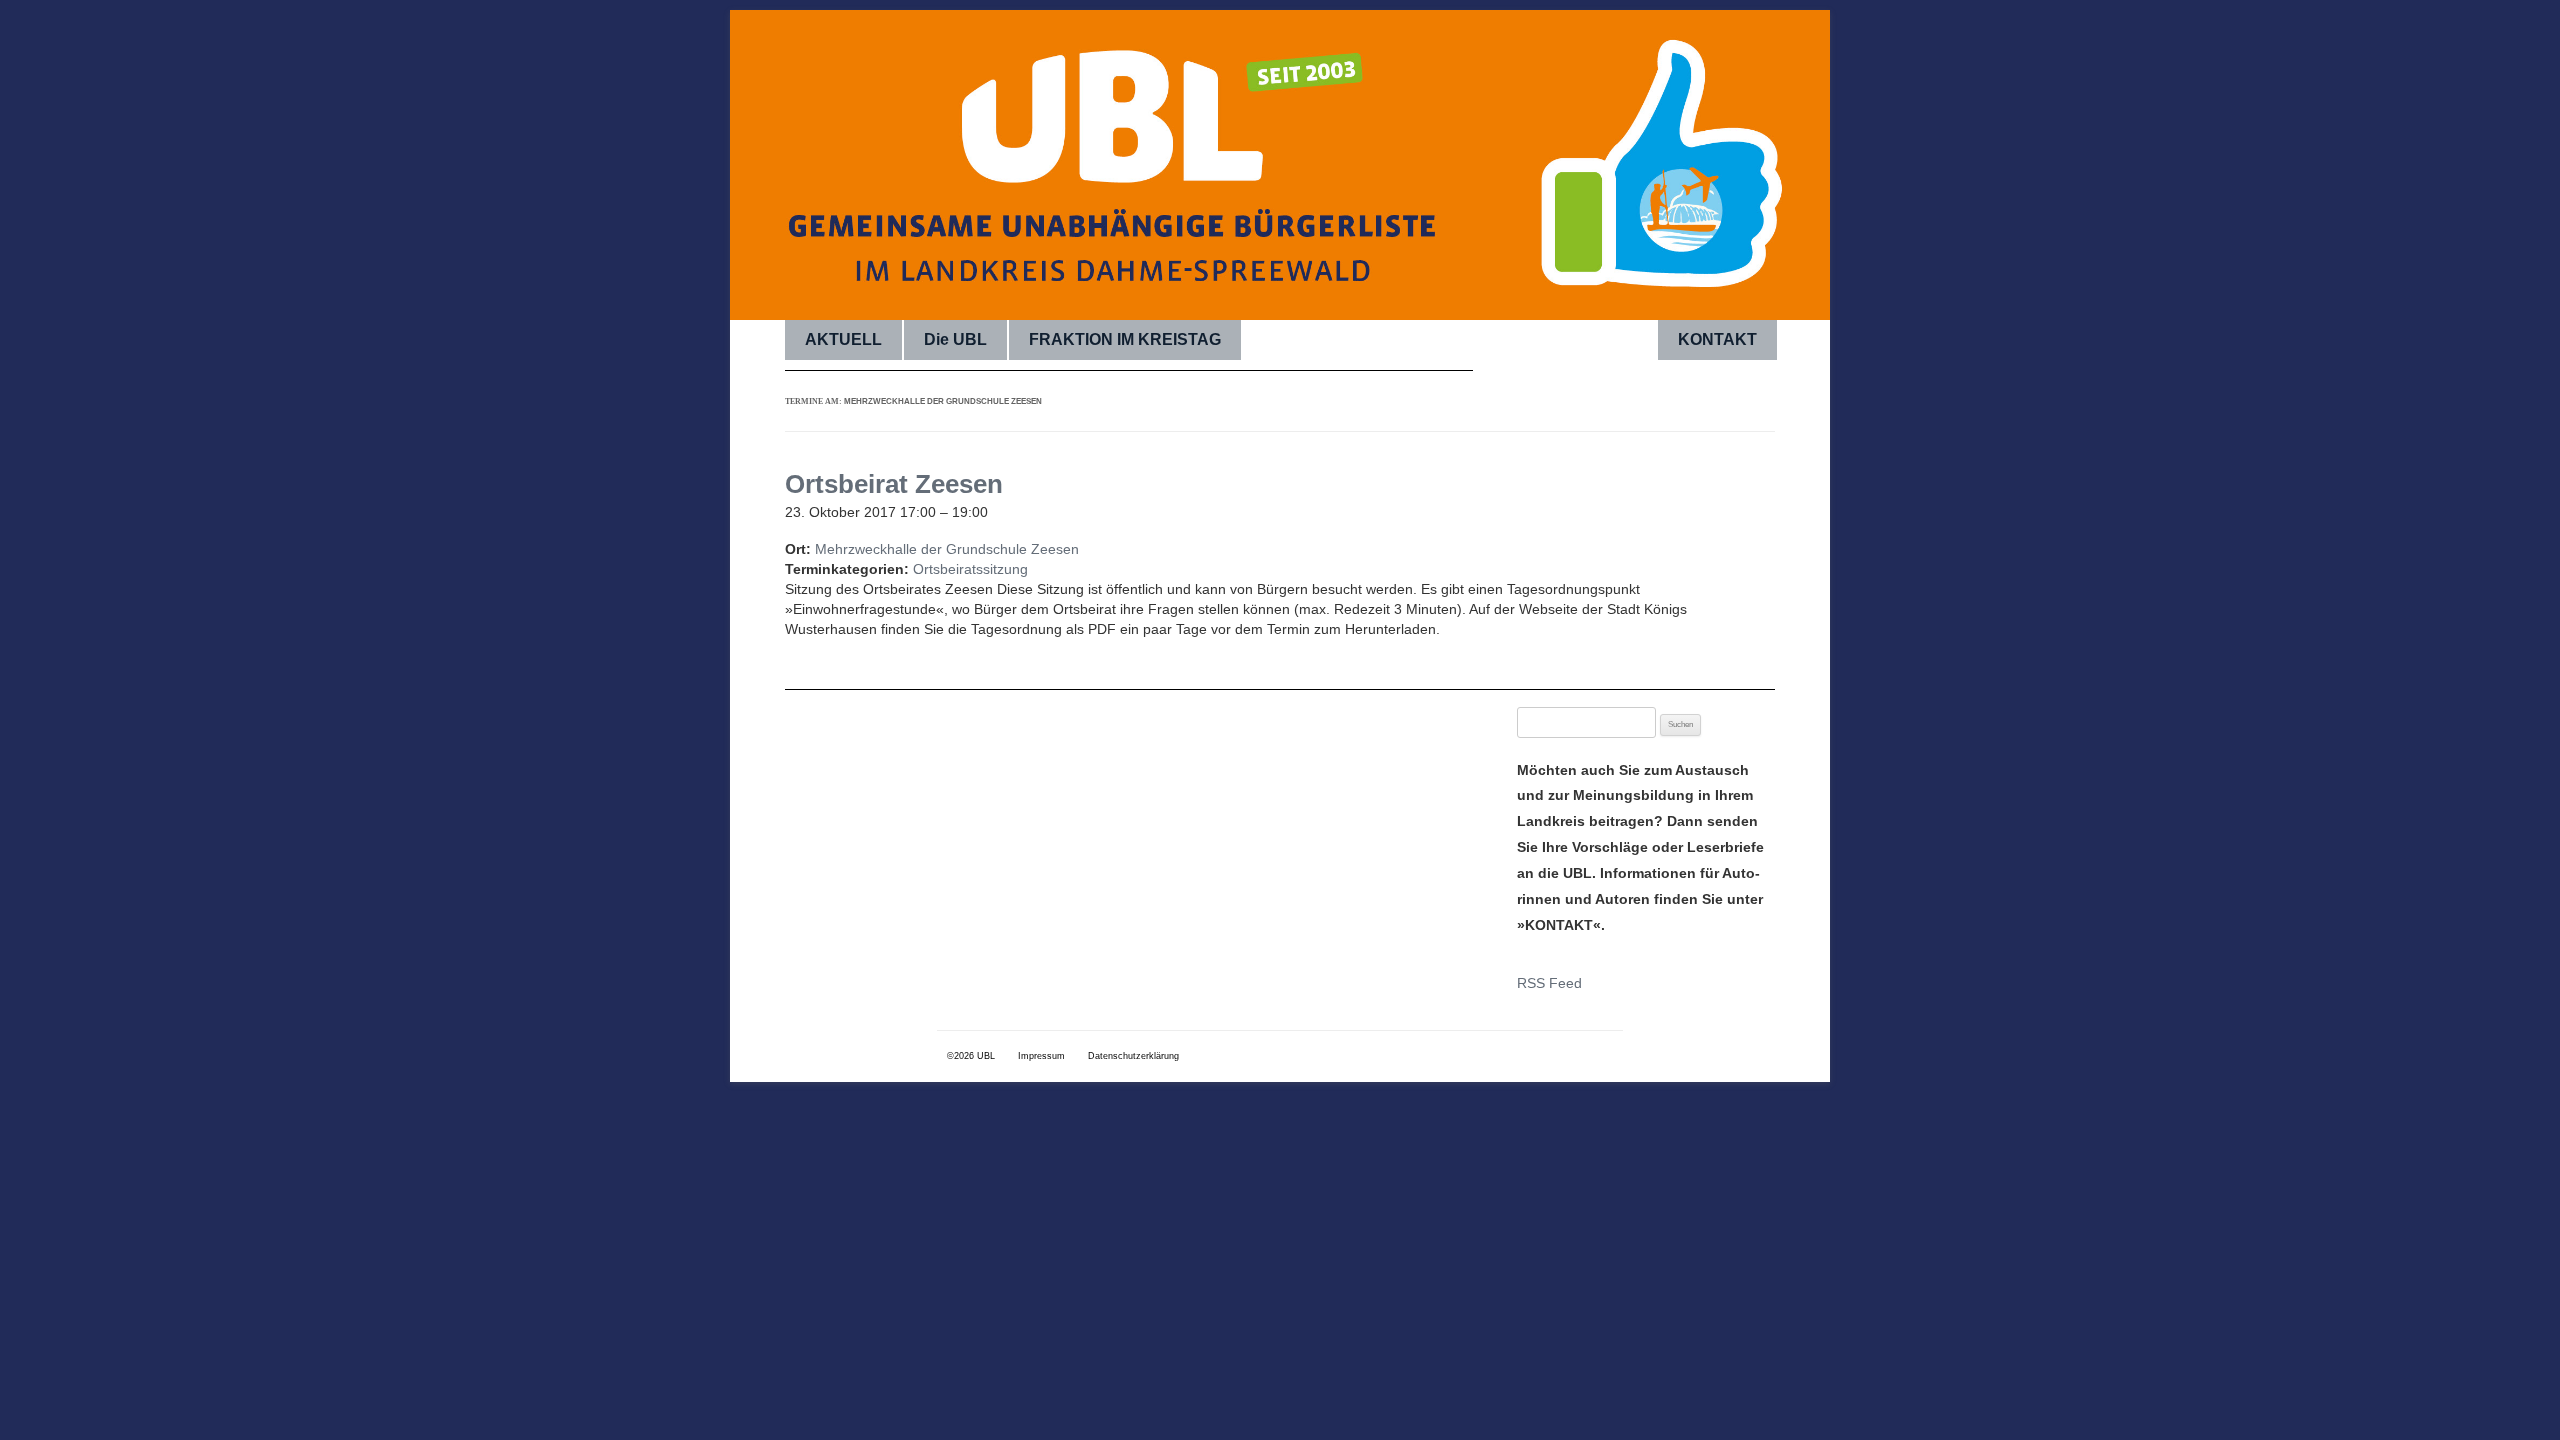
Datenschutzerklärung (1133, 1056)
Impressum (1041, 1056)
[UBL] (1280, 185)
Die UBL (955, 339)
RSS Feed (1549, 983)
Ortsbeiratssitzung (970, 569)
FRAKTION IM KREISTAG (1125, 339)
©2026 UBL (971, 1056)
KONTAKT (1717, 339)
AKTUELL (843, 339)
